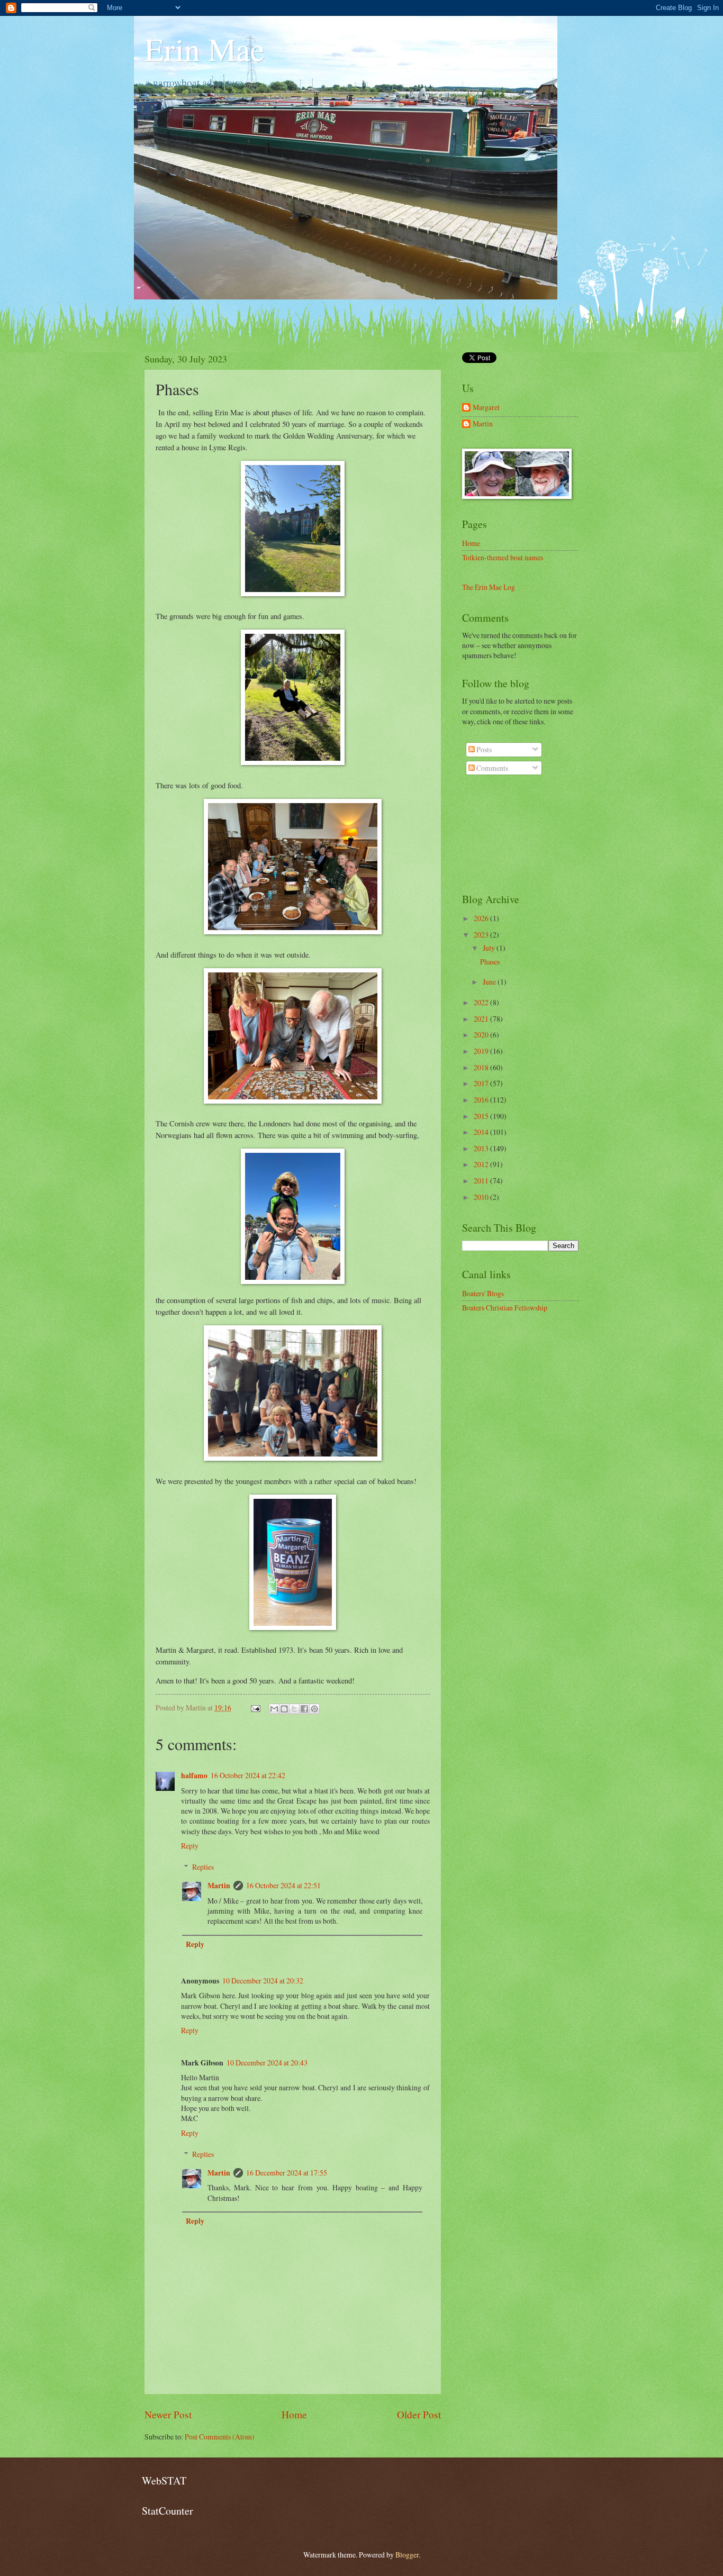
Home (294, 2414)
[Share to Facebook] (304, 1709)
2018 (482, 1067)
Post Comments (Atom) (220, 2437)
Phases (490, 962)
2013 (482, 1148)
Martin (219, 1886)
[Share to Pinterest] (314, 1709)
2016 (482, 1100)
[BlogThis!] (284, 1709)
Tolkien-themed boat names (503, 557)
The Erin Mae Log (489, 587)
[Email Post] (255, 1708)
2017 (482, 1083)
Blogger (407, 2555)
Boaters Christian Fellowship (505, 1308)
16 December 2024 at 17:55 (287, 2173)
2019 (482, 1051)
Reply (190, 1846)
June (490, 982)
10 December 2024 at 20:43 (267, 2063)
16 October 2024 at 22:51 (283, 1885)
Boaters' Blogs (483, 1293)
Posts (483, 749)
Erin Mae (205, 49)
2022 (482, 1002)
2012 (482, 1164)
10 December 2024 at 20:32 (263, 1981)
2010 (482, 1197)
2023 (482, 935)
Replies (203, 1867)
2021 (482, 1019)
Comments (491, 768)
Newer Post (168, 2414)
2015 (482, 1116)
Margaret (486, 408)
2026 (482, 918)
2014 (482, 1132)
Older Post (419, 2414)
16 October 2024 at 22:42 (248, 1775)
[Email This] (274, 1709)
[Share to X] (294, 1709)
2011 (482, 1181)
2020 (482, 1035)
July (490, 948)
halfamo (194, 1776)
